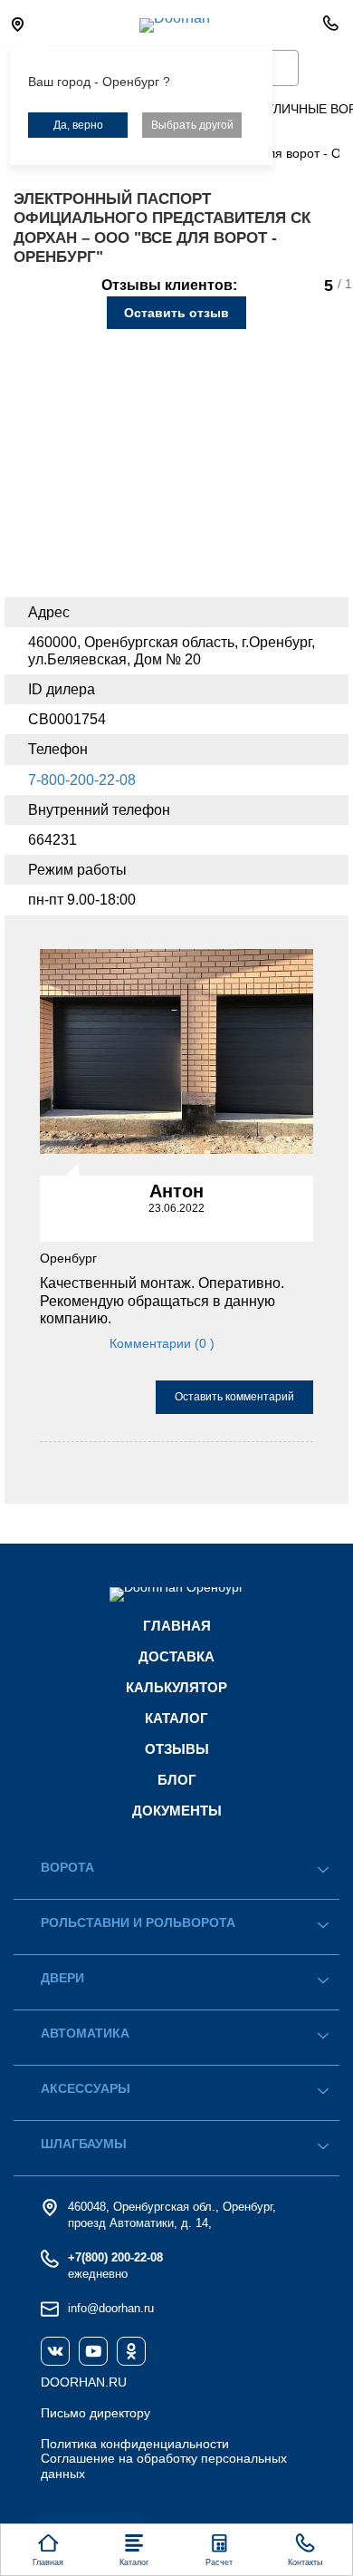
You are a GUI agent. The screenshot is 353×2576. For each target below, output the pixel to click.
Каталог (176, 1718)
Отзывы (177, 1749)
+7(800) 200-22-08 (115, 2257)
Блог (177, 1780)
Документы (177, 1811)
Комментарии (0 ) (162, 1343)
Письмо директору (95, 2413)
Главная (177, 1626)
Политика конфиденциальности (135, 2444)
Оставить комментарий (234, 1397)
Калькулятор (176, 1687)
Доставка (176, 1656)
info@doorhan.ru (111, 2308)
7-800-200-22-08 (82, 780)
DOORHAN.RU (84, 2382)
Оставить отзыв (176, 313)
